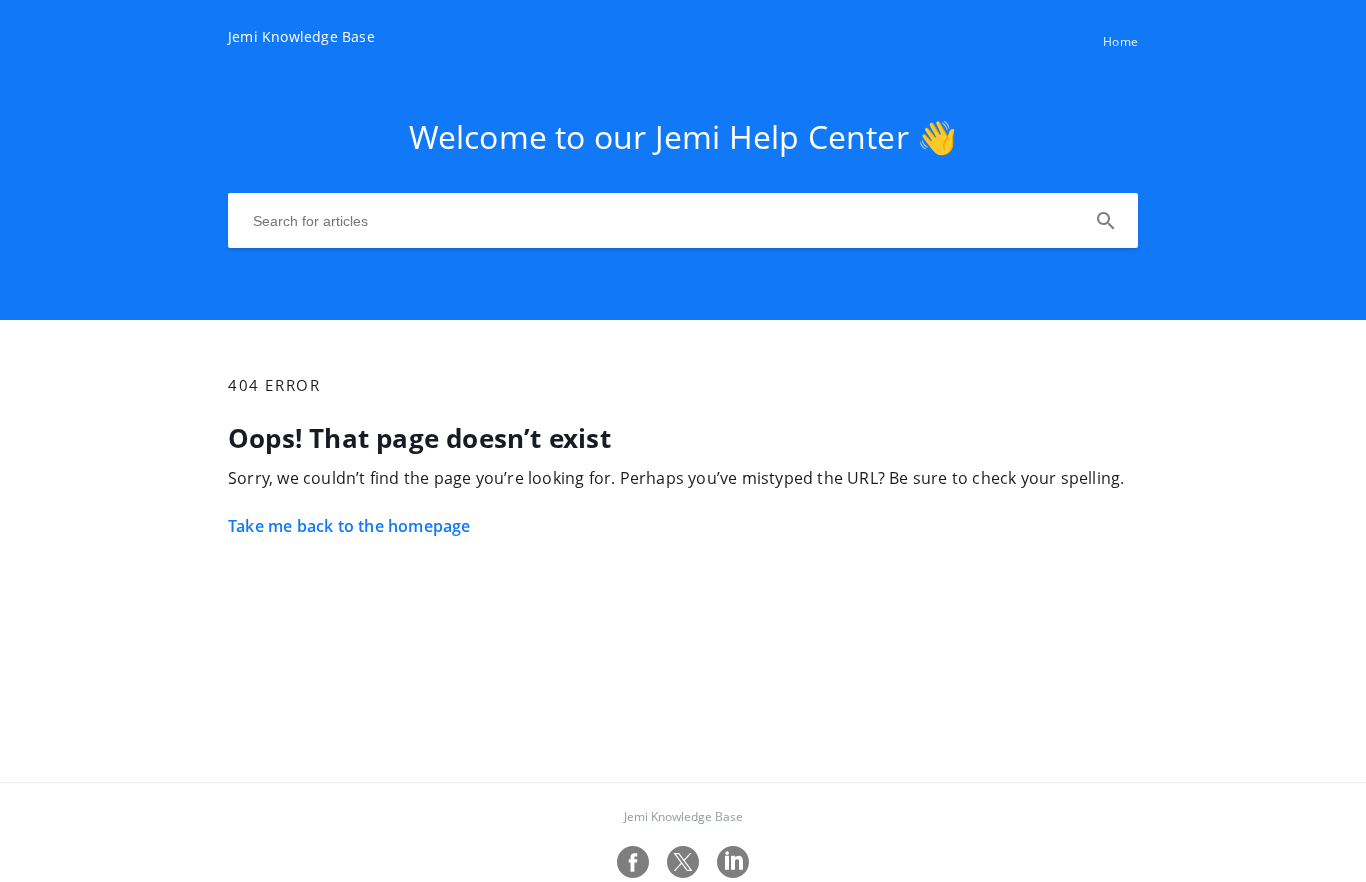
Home (1120, 41)
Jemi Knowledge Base (683, 816)
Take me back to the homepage (349, 526)
